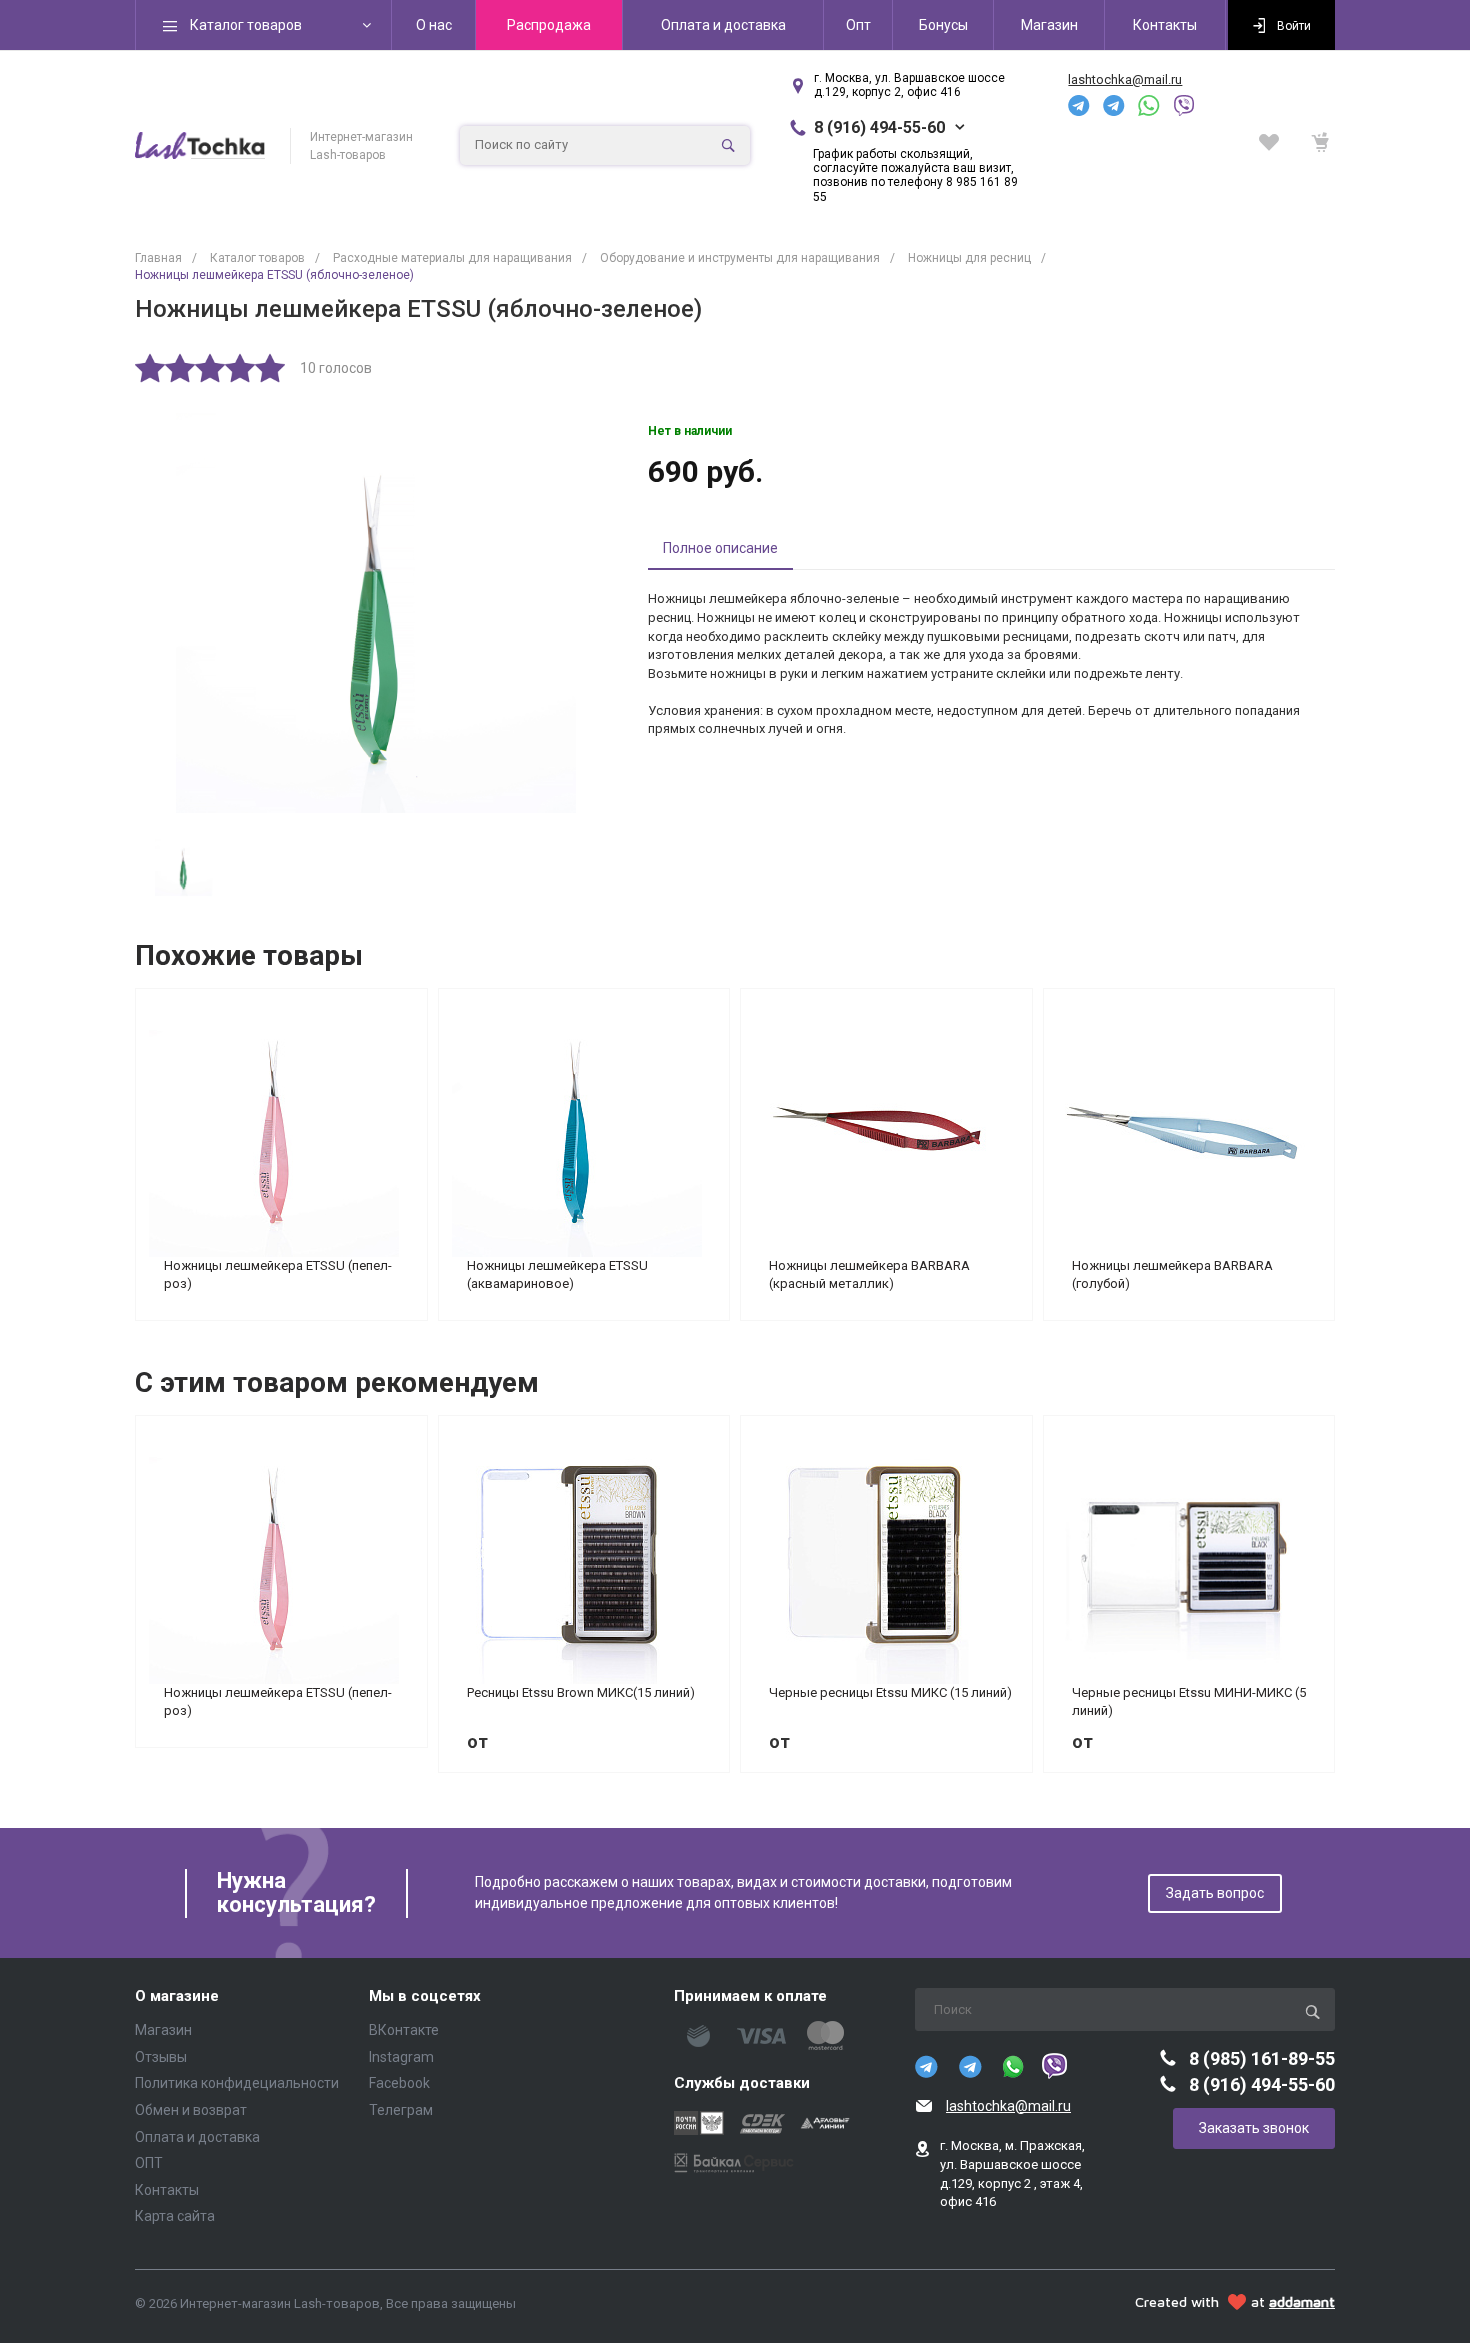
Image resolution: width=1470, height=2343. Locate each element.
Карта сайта (175, 2216)
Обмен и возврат (191, 2110)
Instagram (401, 2057)
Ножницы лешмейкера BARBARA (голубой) (1172, 1275)
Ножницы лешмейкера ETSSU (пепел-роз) (278, 1275)
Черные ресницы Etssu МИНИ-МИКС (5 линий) (1189, 1702)
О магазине (177, 1996)
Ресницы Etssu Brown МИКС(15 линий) (581, 1692)
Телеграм (401, 2110)
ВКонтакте (404, 2030)
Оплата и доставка (197, 2137)
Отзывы (161, 2057)
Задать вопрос (1215, 1893)
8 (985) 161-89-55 (1262, 2058)
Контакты (167, 2190)
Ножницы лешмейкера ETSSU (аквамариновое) (557, 1275)
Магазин (163, 2030)
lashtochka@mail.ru (1125, 79)
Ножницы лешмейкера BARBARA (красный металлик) (869, 1275)
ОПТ (149, 2163)
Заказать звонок (1254, 2128)
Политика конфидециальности (237, 2083)
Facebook (399, 2083)
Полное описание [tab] (720, 548)
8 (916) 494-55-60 (879, 127)
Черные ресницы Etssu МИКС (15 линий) (890, 1692)
